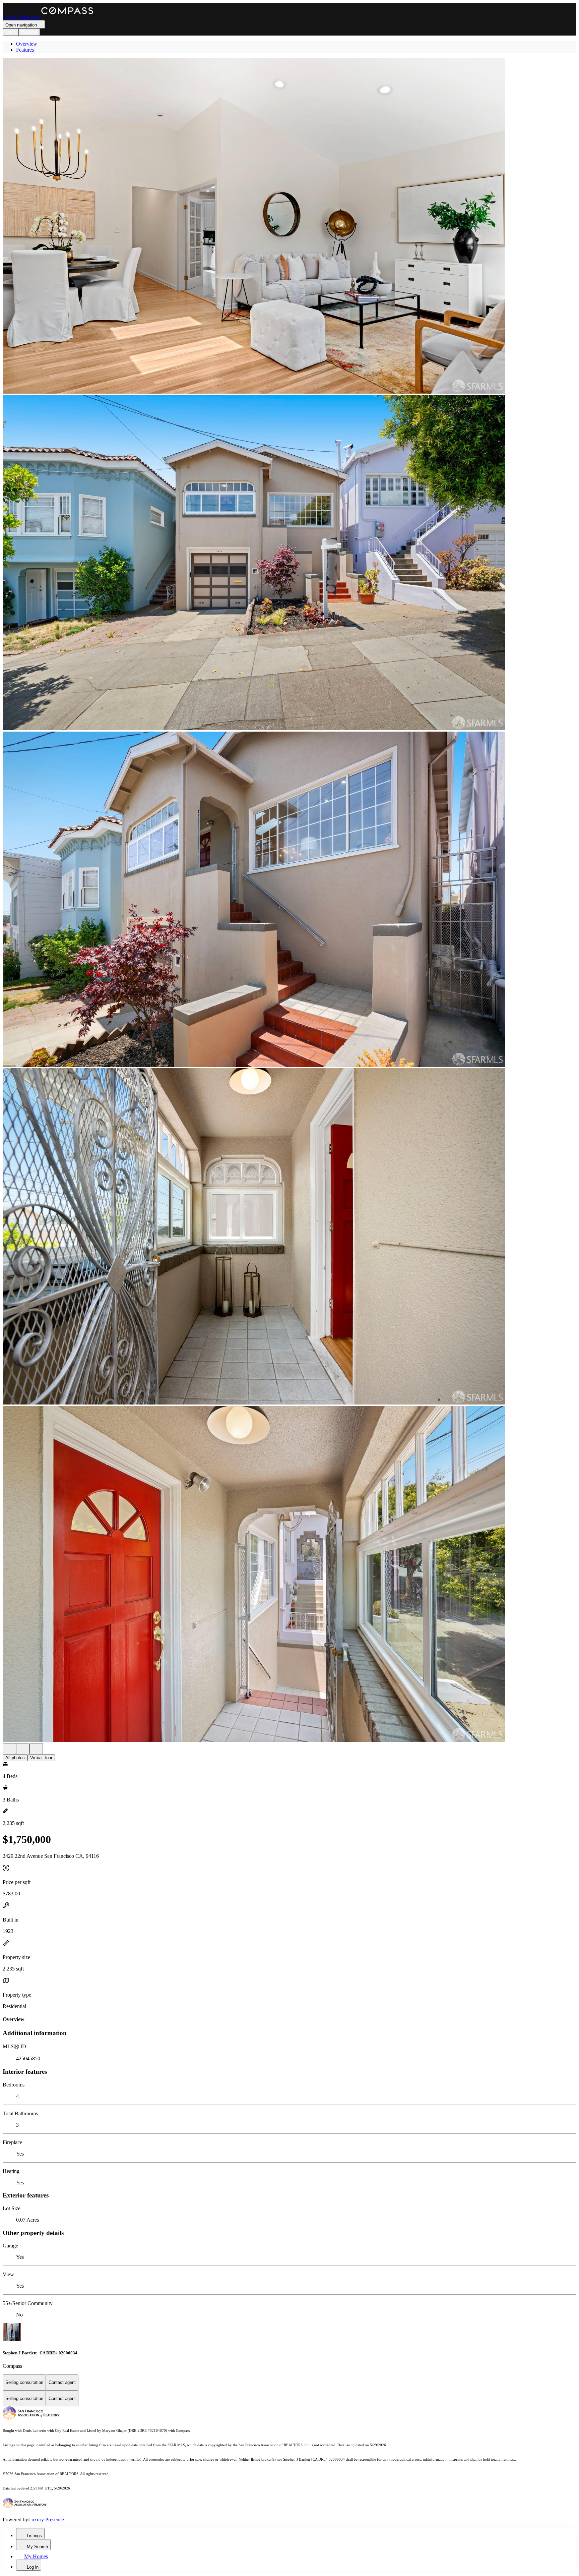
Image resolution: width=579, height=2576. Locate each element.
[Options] (9, 1749)
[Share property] (36, 1749)
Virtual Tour (41, 1758)
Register (29, 32)
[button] (289, 227)
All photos (15, 1758)
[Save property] (23, 1749)
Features (25, 50)
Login (11, 32)
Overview (27, 44)
